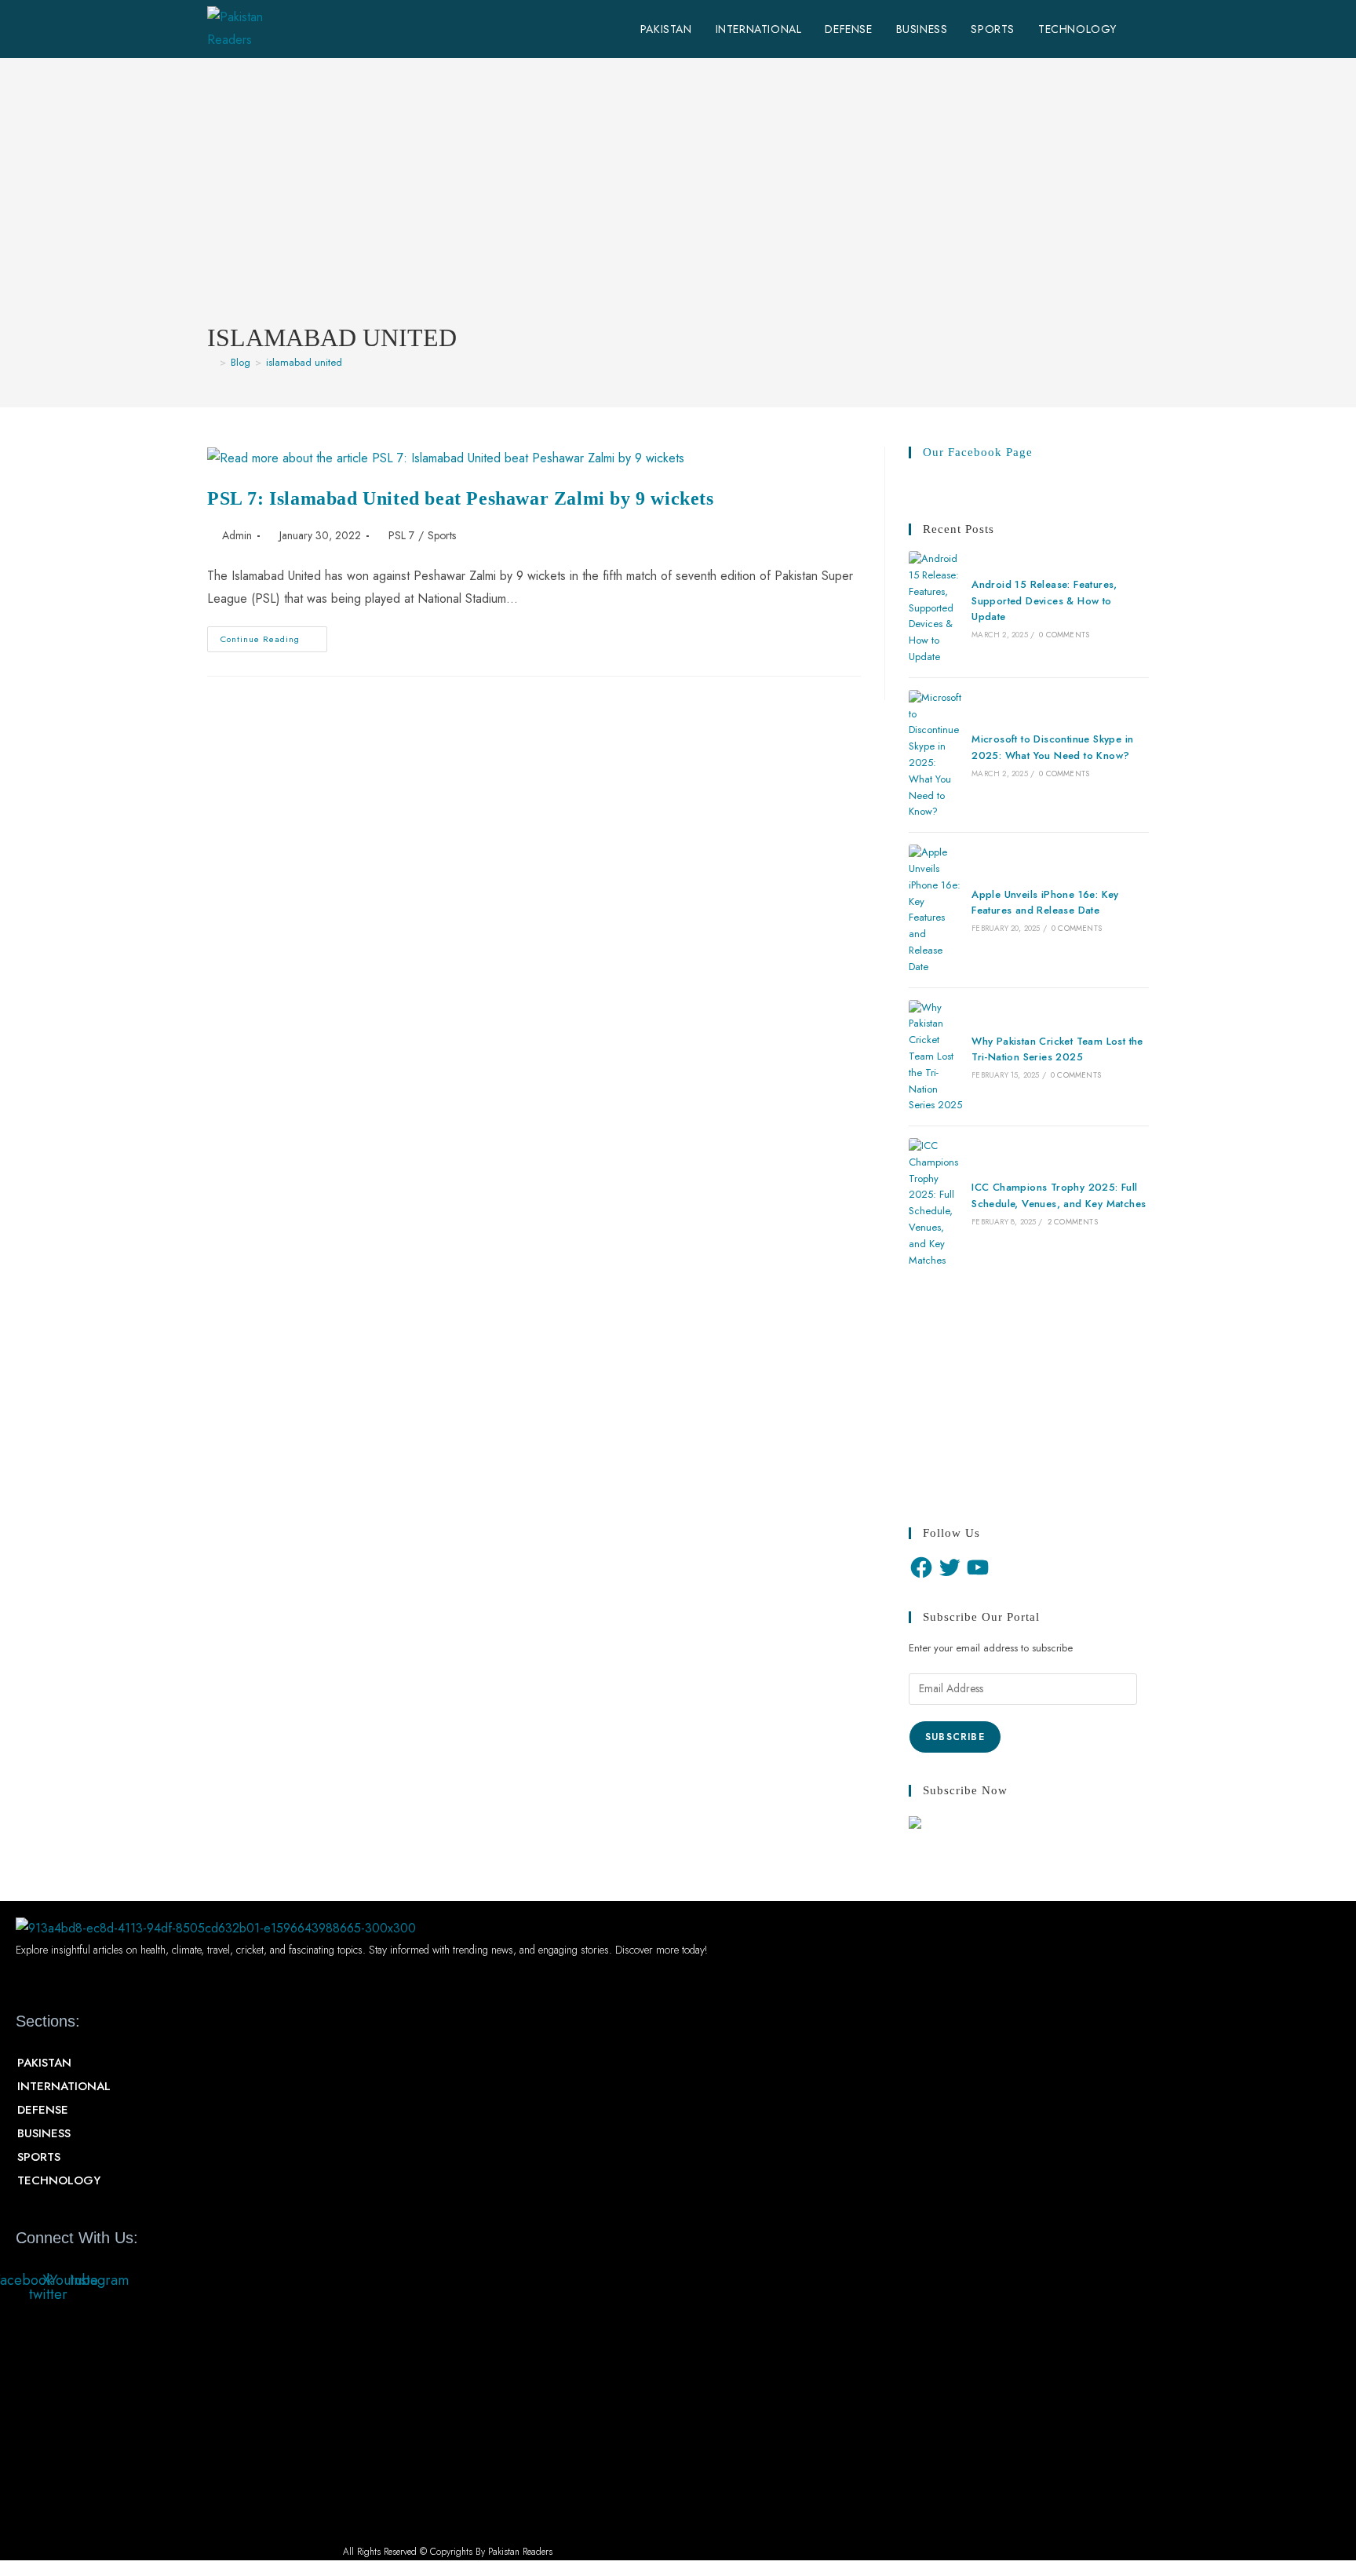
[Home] (211, 362)
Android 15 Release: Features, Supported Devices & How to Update (1044, 601)
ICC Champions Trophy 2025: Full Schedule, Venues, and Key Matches (1059, 1195)
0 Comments (1064, 635)
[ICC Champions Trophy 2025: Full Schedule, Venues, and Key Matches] (935, 1203)
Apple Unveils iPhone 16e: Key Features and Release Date (1045, 903)
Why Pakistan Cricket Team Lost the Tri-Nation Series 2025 (1057, 1049)
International (64, 2086)
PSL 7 (401, 535)
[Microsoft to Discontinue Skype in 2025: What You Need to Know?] (935, 755)
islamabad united (304, 362)
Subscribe (955, 1737)
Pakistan (44, 2063)
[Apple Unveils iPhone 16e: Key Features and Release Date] (935, 910)
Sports (442, 535)
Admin (237, 535)
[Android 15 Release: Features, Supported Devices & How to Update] (935, 608)
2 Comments (1073, 1222)
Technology (59, 2180)
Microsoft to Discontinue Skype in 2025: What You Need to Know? (1052, 747)
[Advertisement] (678, 203)
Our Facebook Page (978, 452)
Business (44, 2133)
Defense (43, 2110)
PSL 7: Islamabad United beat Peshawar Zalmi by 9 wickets (461, 498)
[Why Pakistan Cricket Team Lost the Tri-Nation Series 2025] (935, 1057)
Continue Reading (274, 642)
